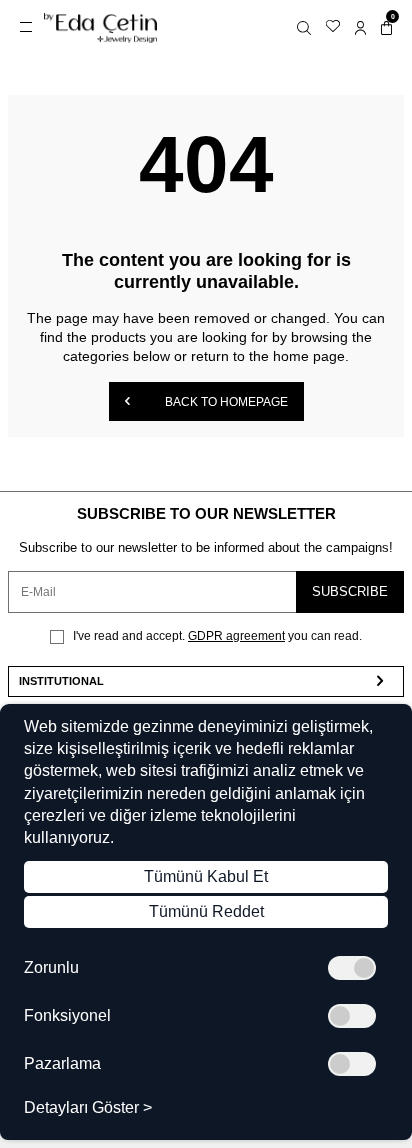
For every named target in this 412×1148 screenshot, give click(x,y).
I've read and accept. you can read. (216, 636)
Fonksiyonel (67, 1016)
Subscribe (350, 591)
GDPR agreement (236, 636)
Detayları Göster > (88, 1108)
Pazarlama (62, 1064)
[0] (386, 27)
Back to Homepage (225, 402)
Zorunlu (51, 968)
